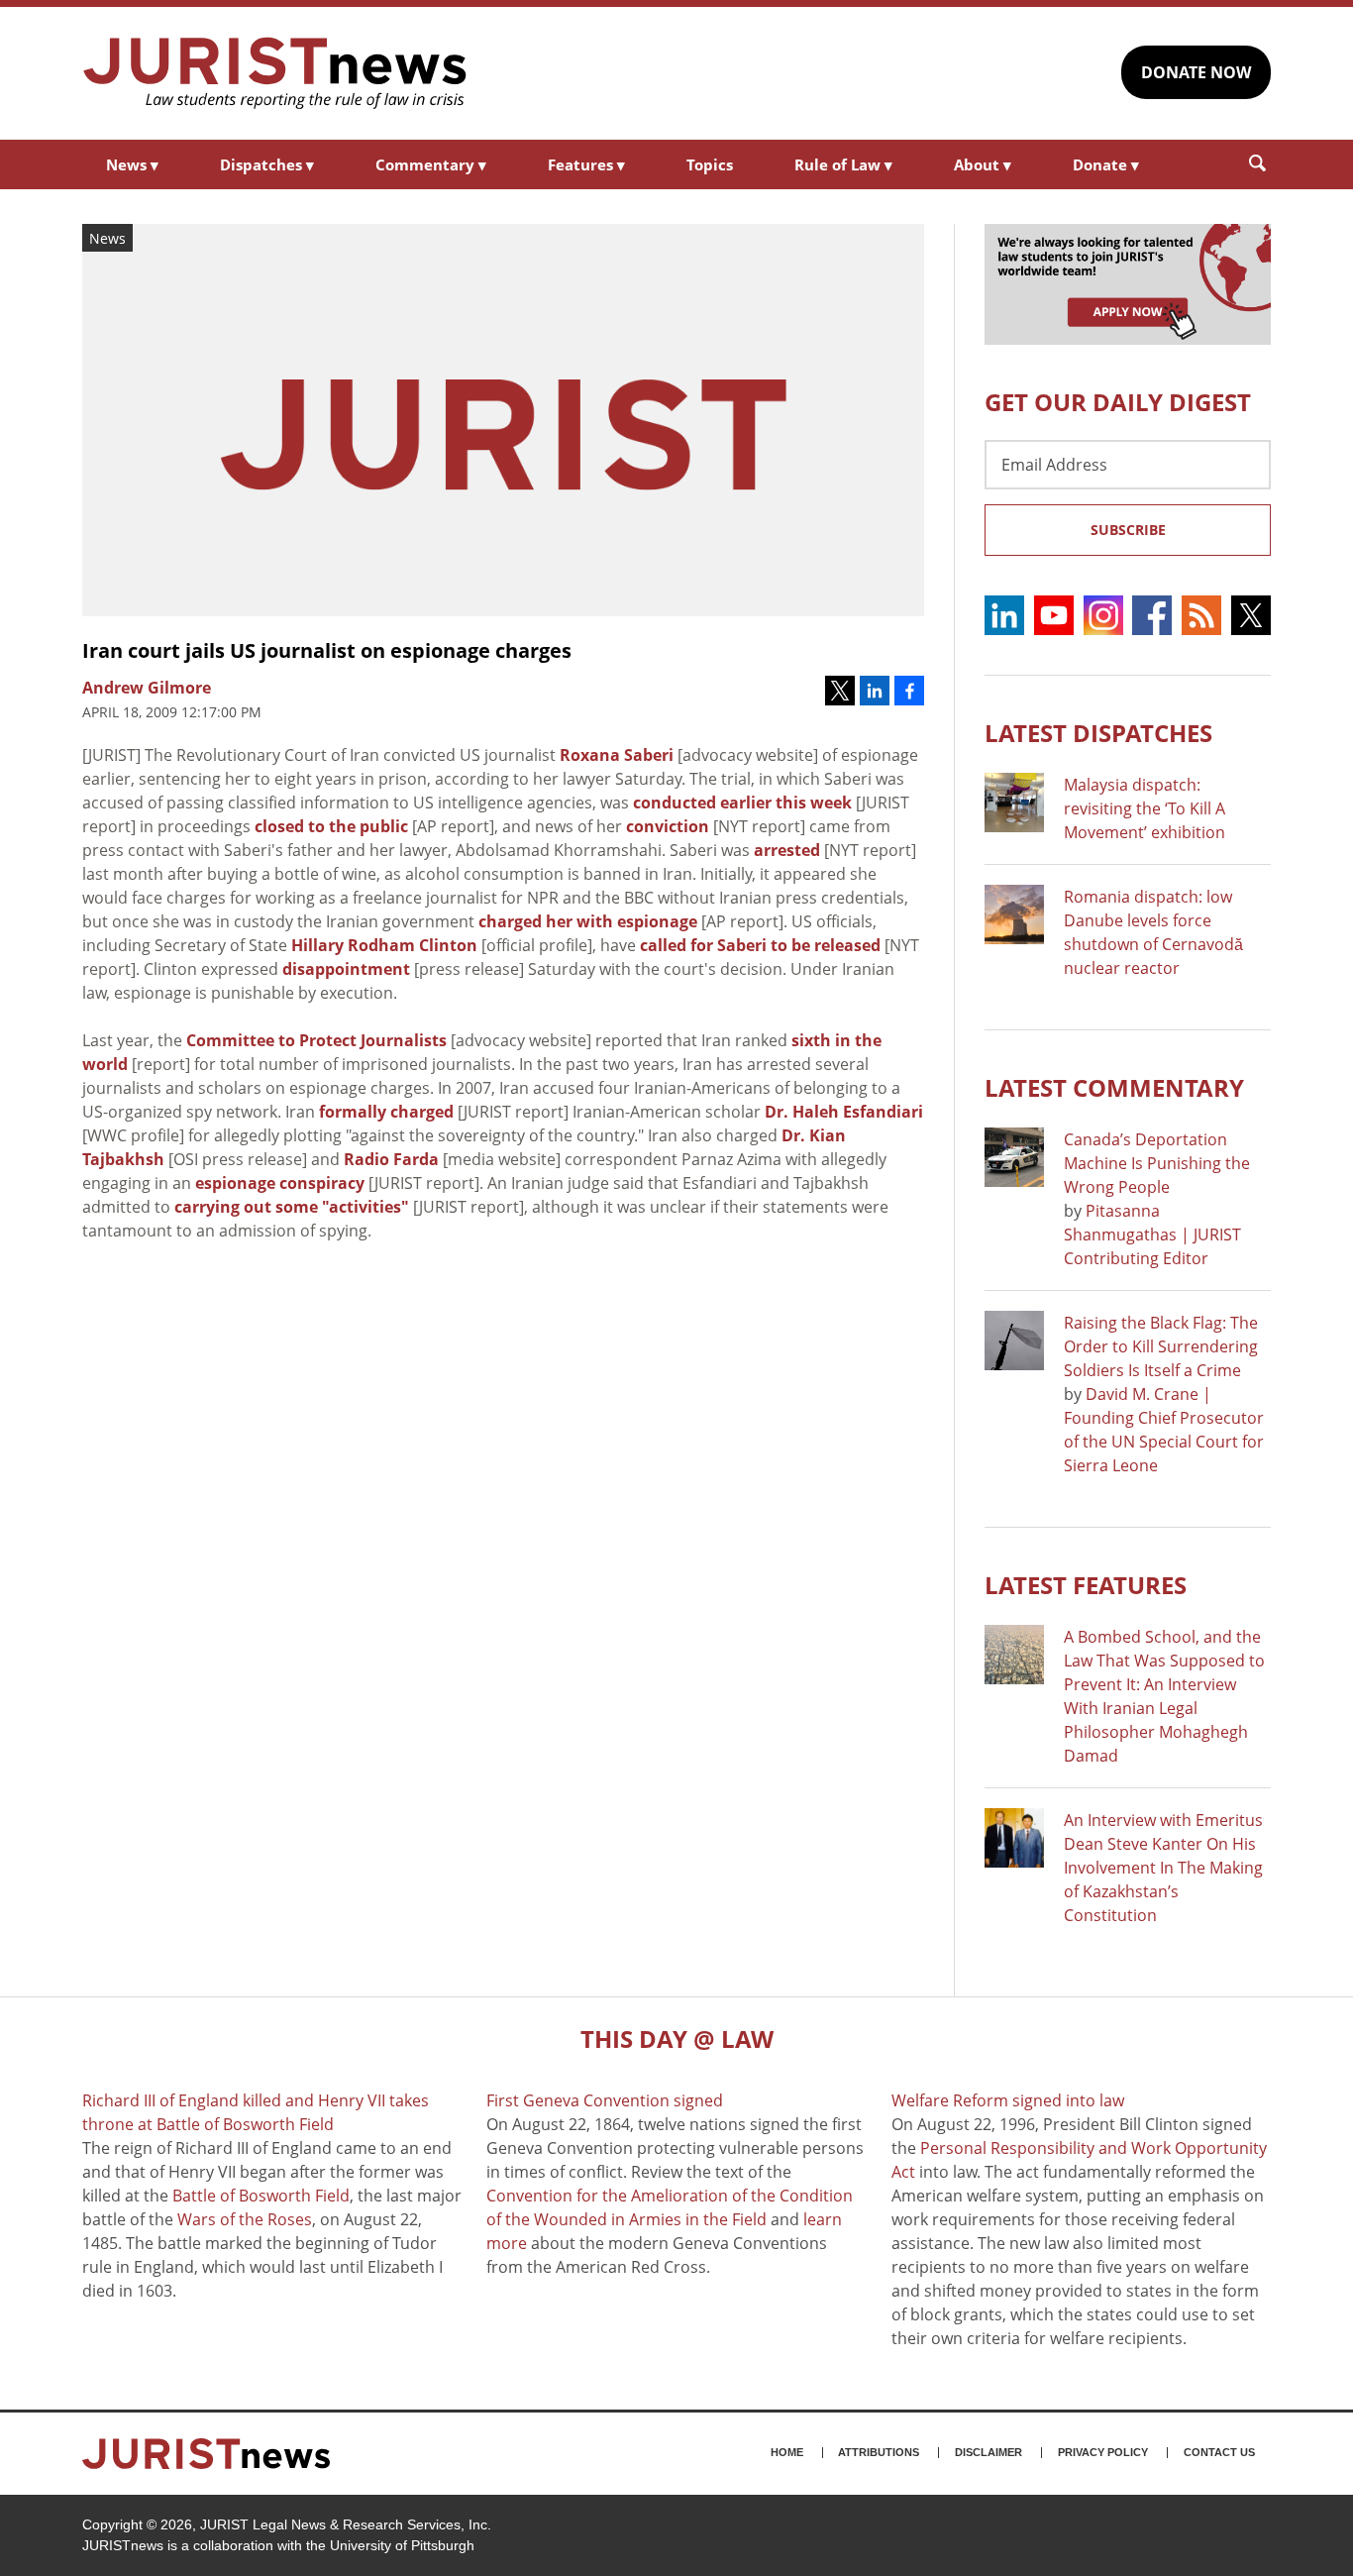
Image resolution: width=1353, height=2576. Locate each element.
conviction (668, 826)
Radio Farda (391, 1159)
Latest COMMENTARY (1114, 1087)
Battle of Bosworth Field (261, 2196)
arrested (787, 850)
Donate (1106, 164)
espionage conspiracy (280, 1183)
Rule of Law (843, 164)
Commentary (431, 164)
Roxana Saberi (617, 755)
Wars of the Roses (245, 2219)
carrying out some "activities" (292, 1207)
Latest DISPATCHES (1098, 733)
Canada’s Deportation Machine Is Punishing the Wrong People (1157, 1163)
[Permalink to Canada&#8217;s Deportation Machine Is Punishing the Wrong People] (1014, 1157)
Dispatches (267, 164)
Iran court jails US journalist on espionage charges (327, 650)
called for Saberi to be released (760, 945)
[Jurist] (275, 73)
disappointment (346, 969)
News (132, 164)
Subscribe (1128, 530)
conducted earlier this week (742, 803)
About (983, 164)
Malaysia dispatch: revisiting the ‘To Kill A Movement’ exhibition (1145, 808)
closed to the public (331, 826)
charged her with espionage (588, 921)
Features (586, 164)
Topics (710, 164)
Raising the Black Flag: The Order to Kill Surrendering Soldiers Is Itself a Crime (1161, 1346)
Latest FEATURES (1086, 1585)
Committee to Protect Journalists (316, 1040)
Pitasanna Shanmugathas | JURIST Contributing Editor (1152, 1234)
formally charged (386, 1112)
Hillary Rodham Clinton (384, 945)
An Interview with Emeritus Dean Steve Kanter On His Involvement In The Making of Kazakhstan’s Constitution (1163, 1868)
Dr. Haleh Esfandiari (844, 1112)
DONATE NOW (1196, 72)
